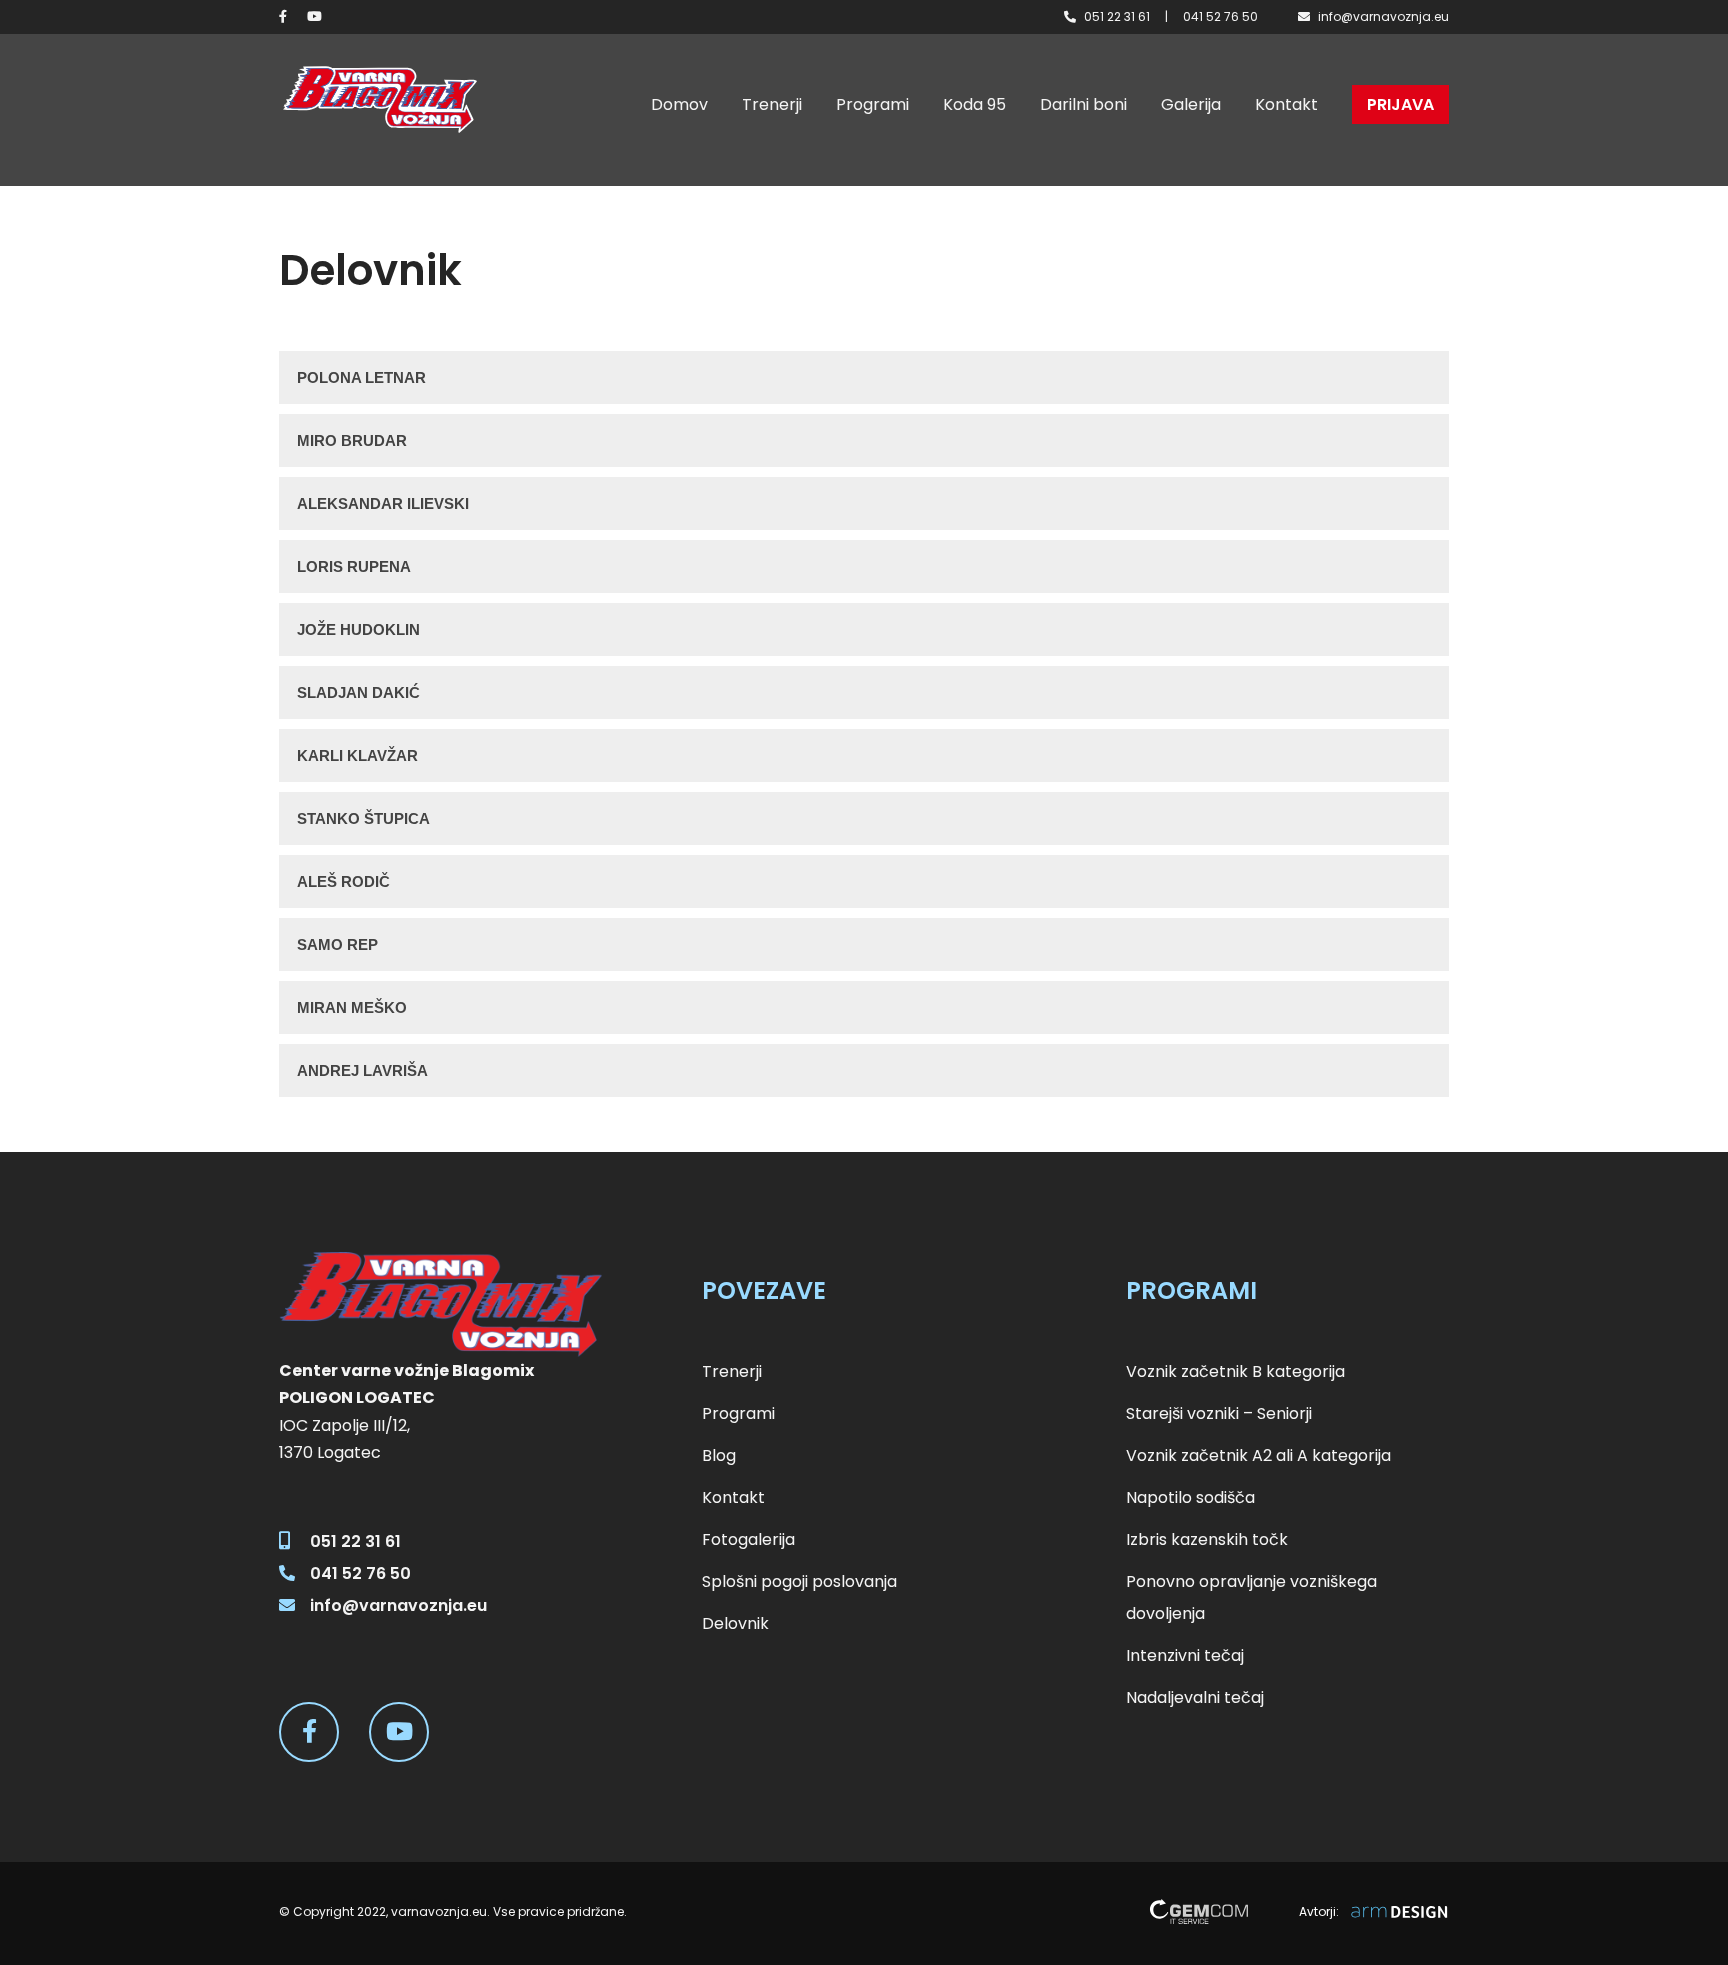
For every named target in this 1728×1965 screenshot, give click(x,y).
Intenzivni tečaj (1185, 1655)
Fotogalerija (748, 1539)
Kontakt (1286, 104)
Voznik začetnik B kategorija (1235, 1371)
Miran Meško (352, 1007)
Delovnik (735, 1623)
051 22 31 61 (1117, 16)
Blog (719, 1455)
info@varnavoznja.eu (1383, 16)
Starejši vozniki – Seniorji (1219, 1413)
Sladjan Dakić (358, 692)
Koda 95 (974, 104)
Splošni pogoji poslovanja (799, 1581)
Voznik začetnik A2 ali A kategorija (1258, 1455)
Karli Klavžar (357, 755)
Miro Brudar (352, 440)
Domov (679, 104)
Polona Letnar (361, 377)
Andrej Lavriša (362, 1070)
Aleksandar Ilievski (383, 503)
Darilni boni (1083, 104)
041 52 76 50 (1220, 16)
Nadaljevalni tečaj (1195, 1697)
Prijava (1400, 104)
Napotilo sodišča (1190, 1497)
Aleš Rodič (343, 881)
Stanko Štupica (363, 818)
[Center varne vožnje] (379, 99)
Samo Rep (337, 944)
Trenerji (772, 104)
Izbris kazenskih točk (1207, 1539)
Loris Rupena (354, 566)
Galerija (1191, 104)
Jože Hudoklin (358, 629)
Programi (872, 104)
